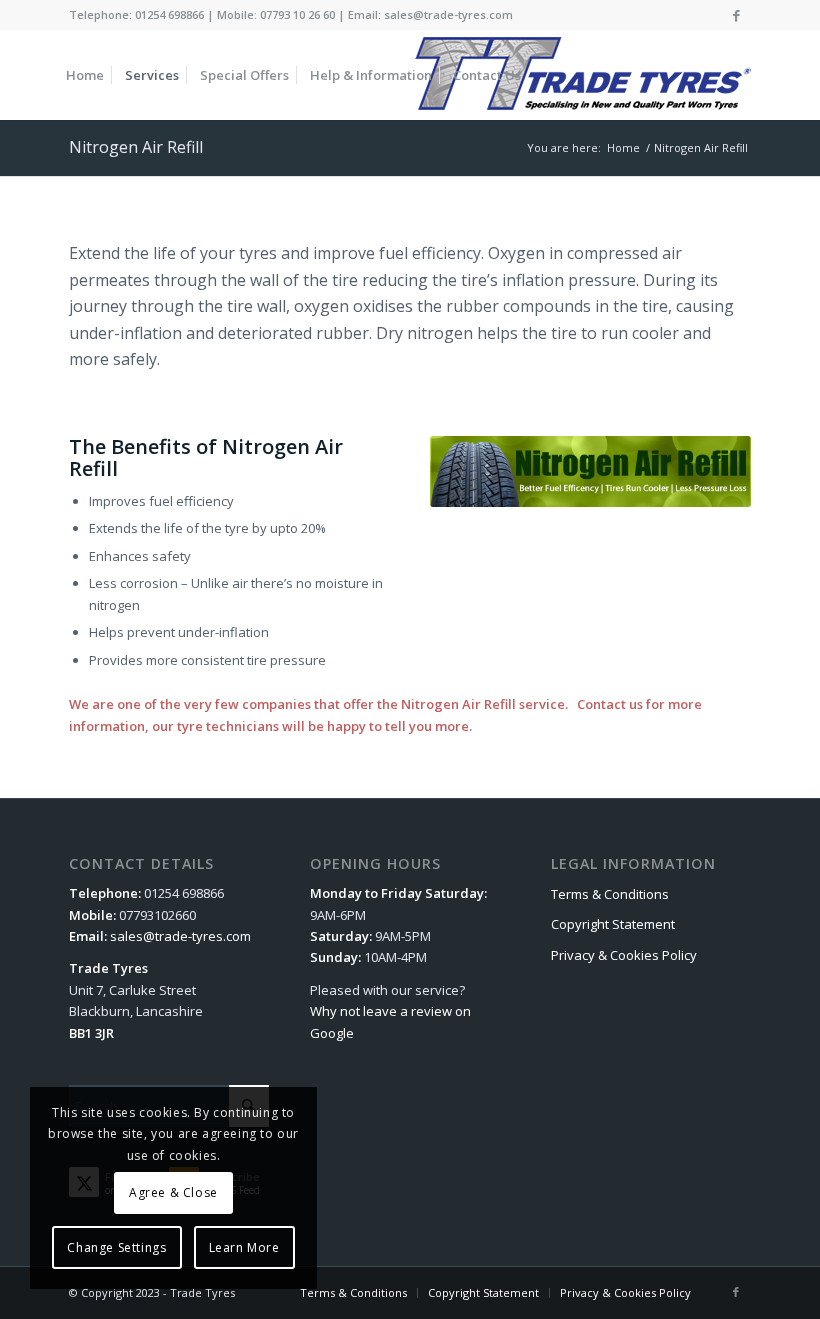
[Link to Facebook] (736, 15)
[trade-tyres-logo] (581, 75)
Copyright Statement (613, 924)
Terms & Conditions (610, 894)
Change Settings (116, 1247)
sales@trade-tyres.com (180, 936)
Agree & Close (173, 1192)
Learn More (244, 1247)
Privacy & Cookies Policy (624, 955)
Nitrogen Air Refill (136, 147)
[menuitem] (85, 75)
